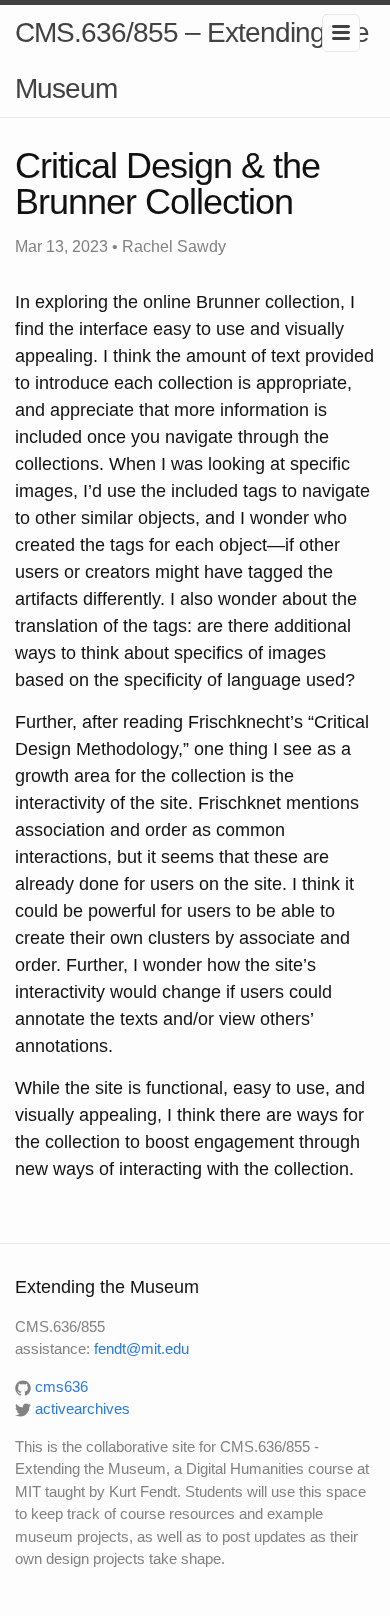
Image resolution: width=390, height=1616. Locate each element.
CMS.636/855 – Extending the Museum (192, 60)
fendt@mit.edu (141, 1348)
